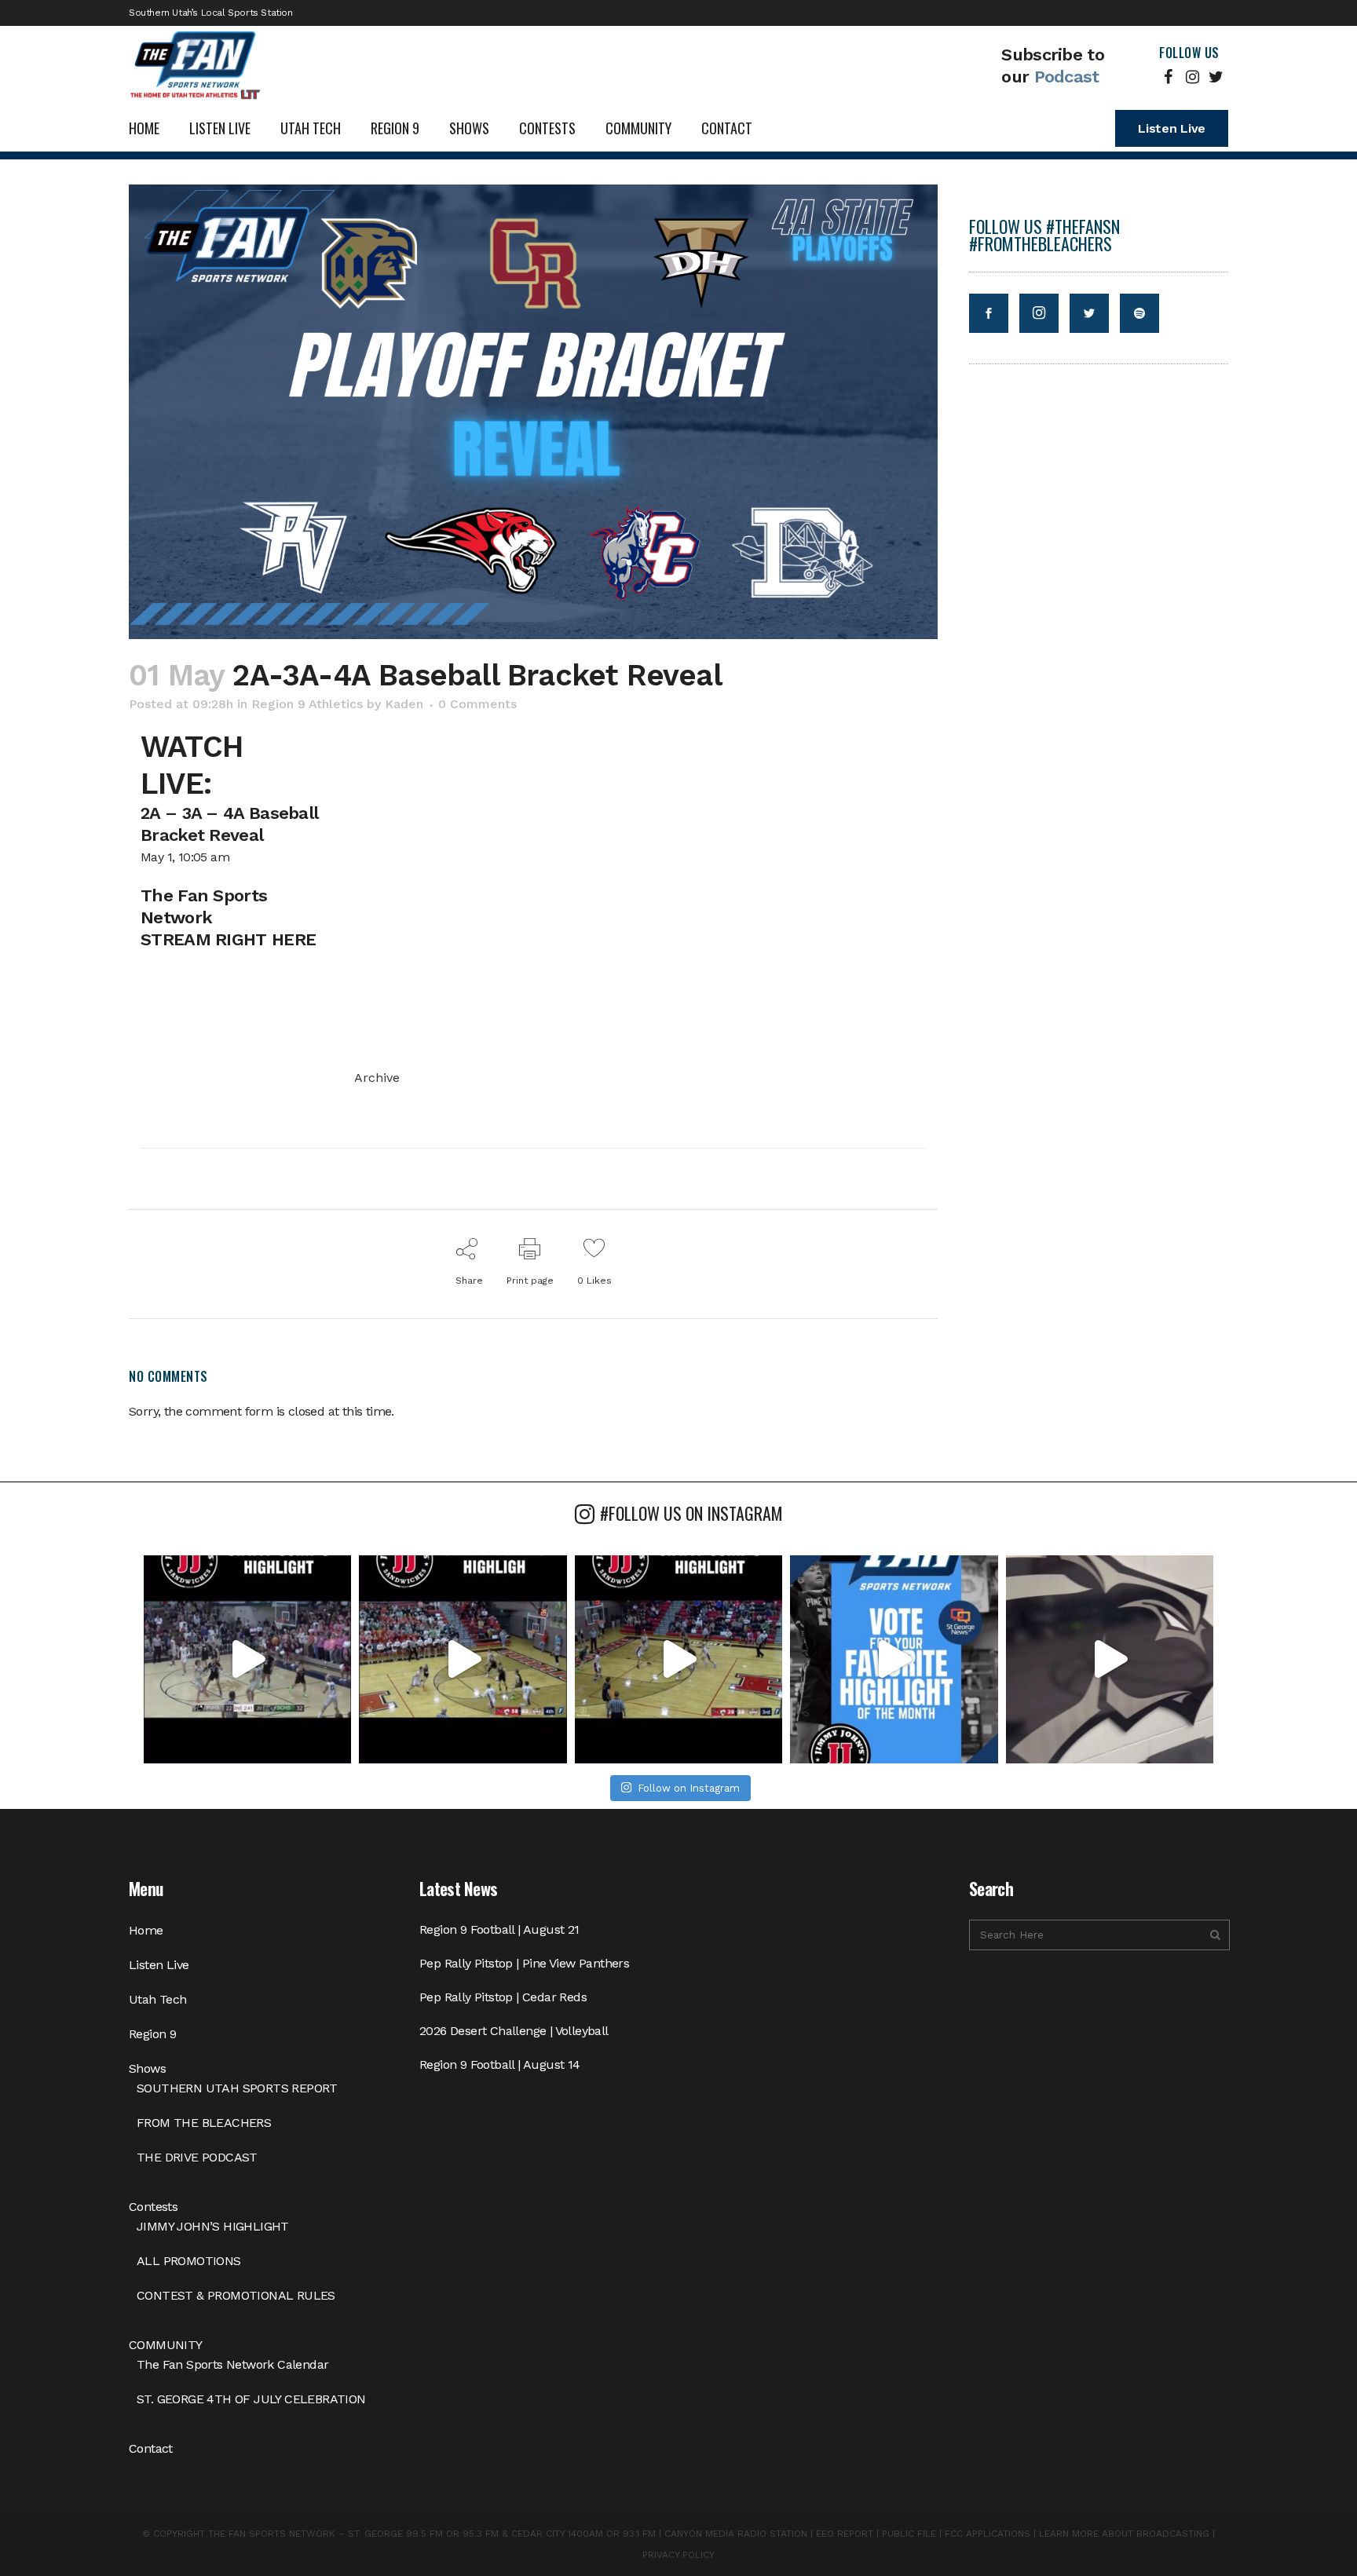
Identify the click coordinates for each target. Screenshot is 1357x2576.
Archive (377, 1078)
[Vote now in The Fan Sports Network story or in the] (894, 1659)
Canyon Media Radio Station (736, 2534)
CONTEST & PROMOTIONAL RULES (236, 2295)
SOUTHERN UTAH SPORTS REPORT (237, 2088)
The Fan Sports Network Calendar (232, 2364)
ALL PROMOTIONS (189, 2261)
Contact (151, 2448)
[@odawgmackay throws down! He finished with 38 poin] (247, 1659)
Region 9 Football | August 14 (500, 2064)
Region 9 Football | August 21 (499, 1929)
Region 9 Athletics (307, 704)
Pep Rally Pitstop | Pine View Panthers (524, 1963)
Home (146, 1930)
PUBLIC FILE (909, 2534)
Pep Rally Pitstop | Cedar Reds (503, 1997)
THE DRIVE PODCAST (197, 2157)
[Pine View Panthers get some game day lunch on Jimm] (1110, 1659)
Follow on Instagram (689, 1788)
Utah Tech (158, 1999)
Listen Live (1172, 128)
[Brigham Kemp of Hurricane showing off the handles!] (678, 1659)
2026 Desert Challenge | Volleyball (514, 2031)
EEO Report (845, 2534)
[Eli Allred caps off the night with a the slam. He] (463, 1659)
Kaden (404, 704)
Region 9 (152, 2034)
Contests (153, 2207)
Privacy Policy (678, 2555)
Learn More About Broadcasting (1124, 2534)
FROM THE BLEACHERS (204, 2123)
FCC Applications (988, 2534)
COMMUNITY (166, 2345)
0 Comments (477, 704)
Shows (147, 2068)
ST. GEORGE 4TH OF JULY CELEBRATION (251, 2399)
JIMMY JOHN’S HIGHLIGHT (213, 2226)
